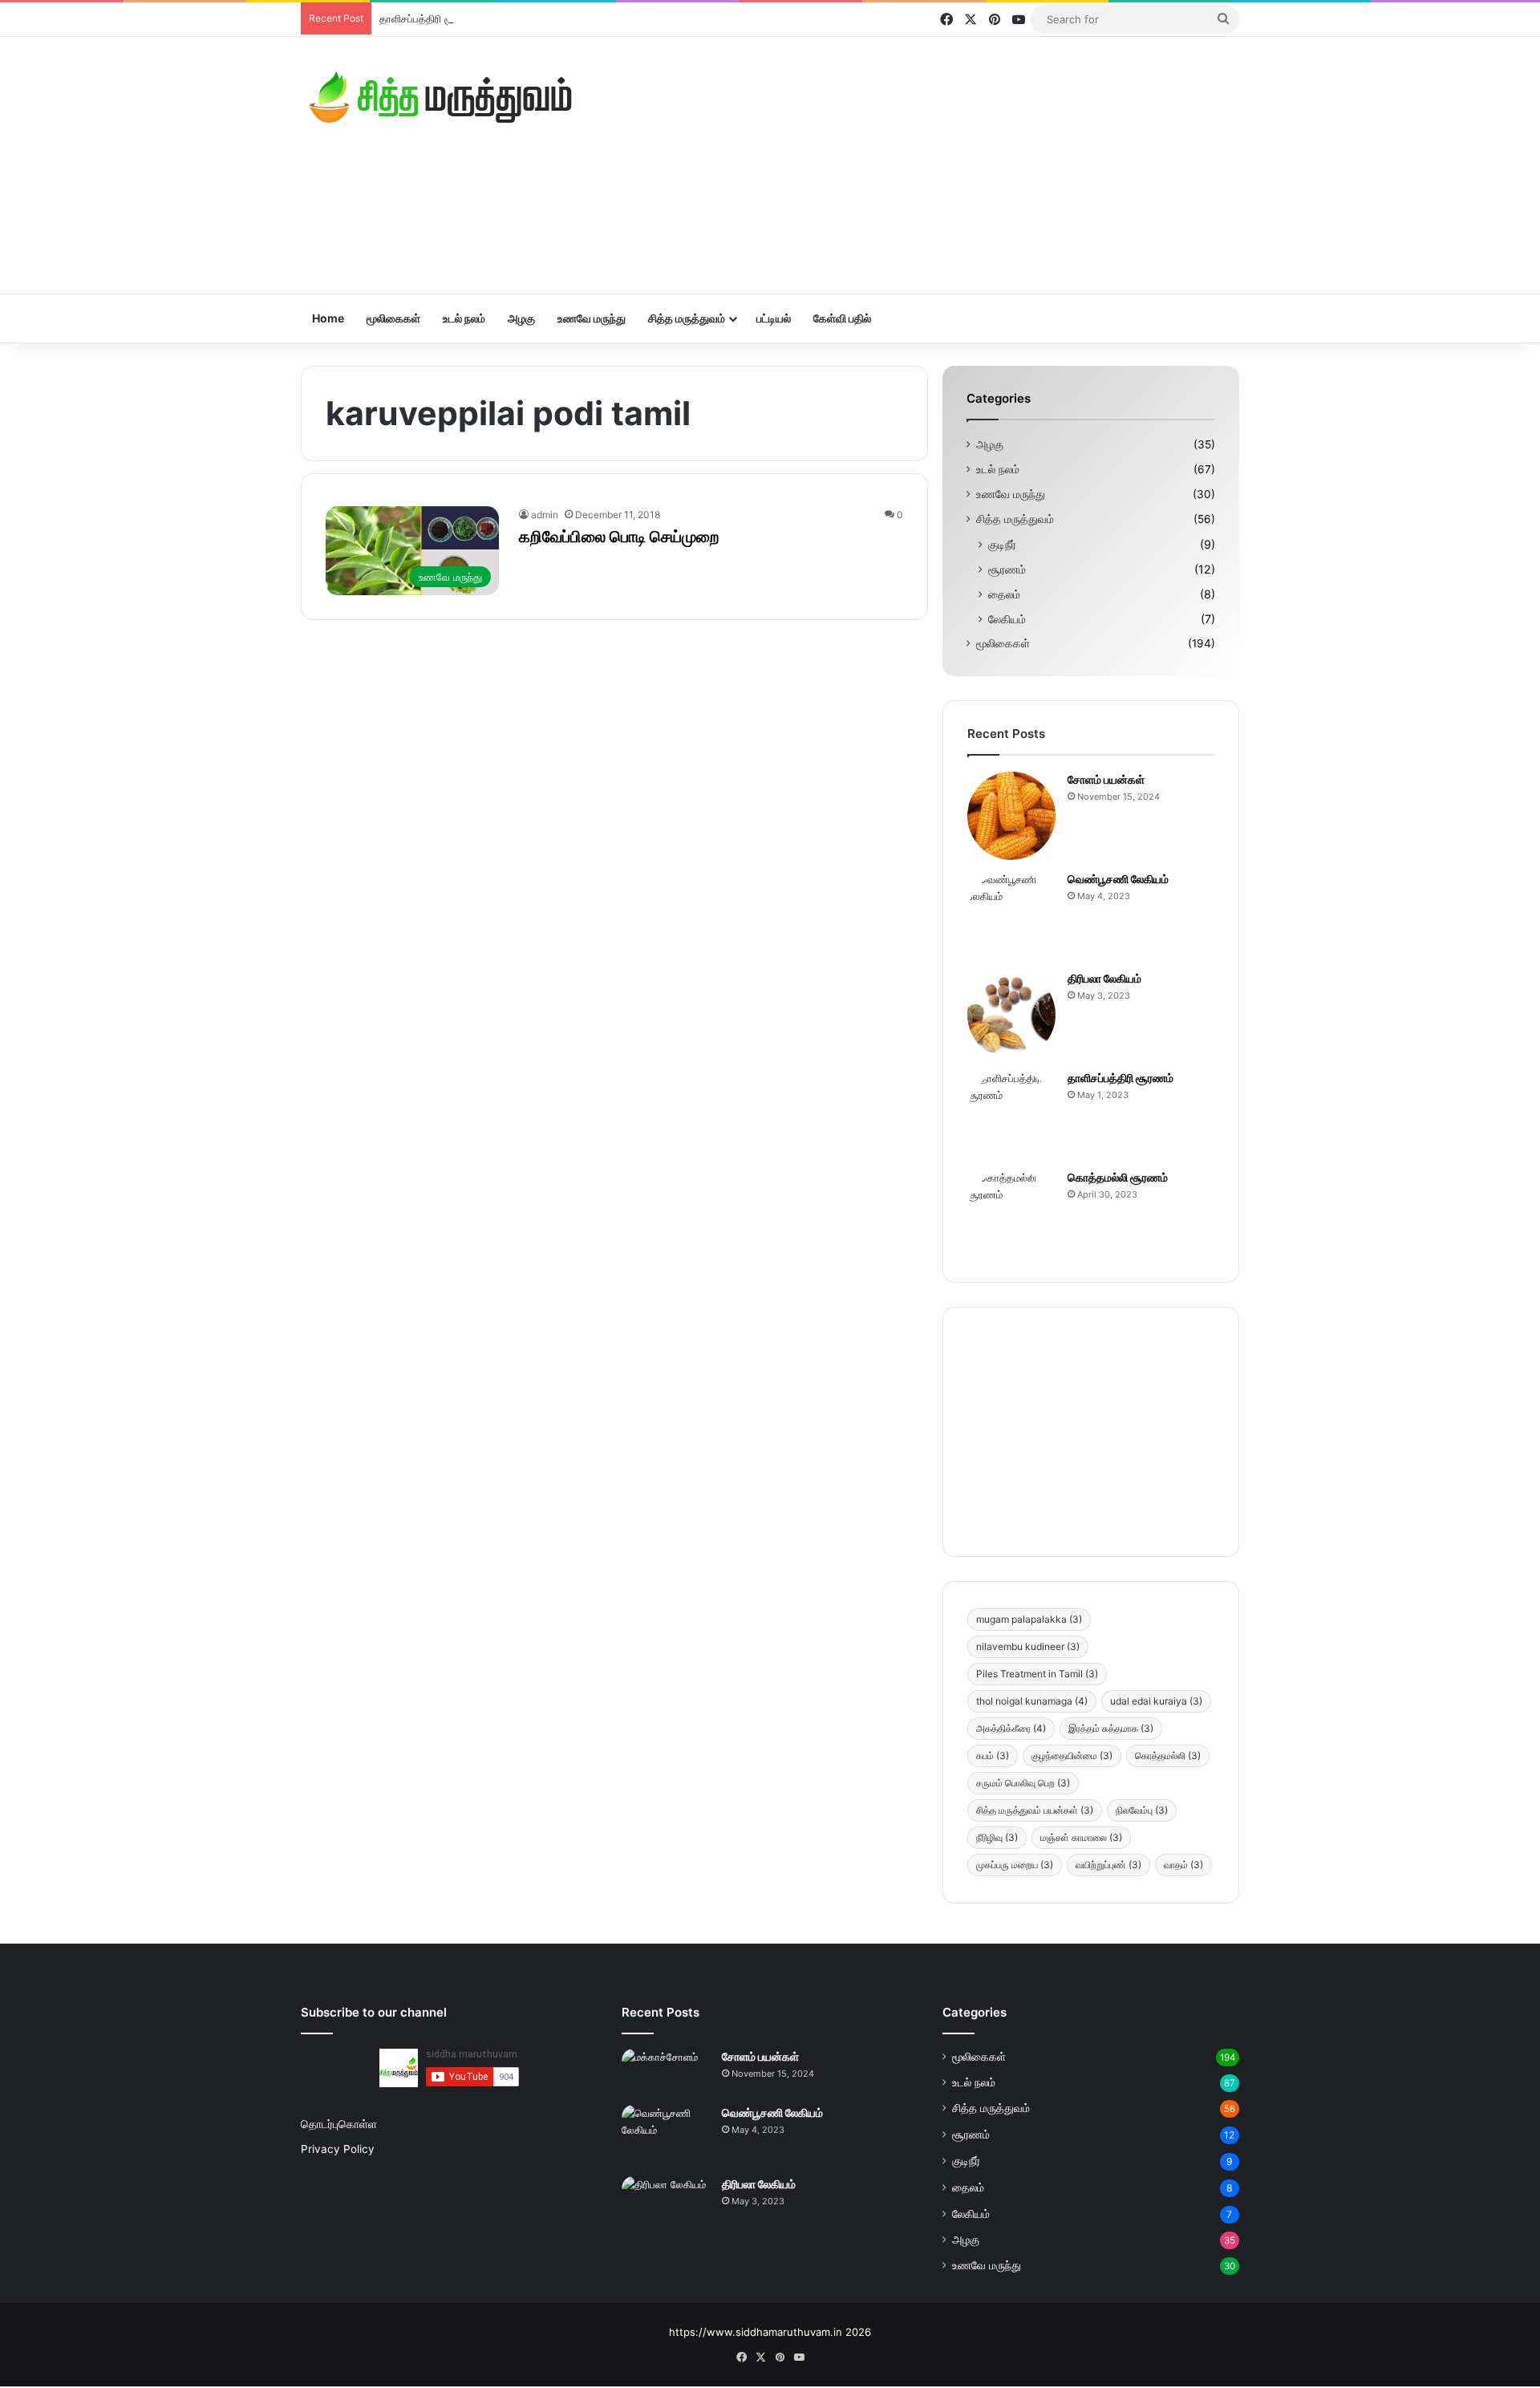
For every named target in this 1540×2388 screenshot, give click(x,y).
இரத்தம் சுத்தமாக (1111, 1728)
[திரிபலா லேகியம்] (1011, 1015)
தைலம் (1004, 594)
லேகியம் (1007, 619)
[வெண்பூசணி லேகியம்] (1011, 915)
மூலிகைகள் (393, 318)
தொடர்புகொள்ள (339, 2124)
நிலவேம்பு (1142, 1810)
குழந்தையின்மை (1072, 1756)
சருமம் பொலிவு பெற (1023, 1783)
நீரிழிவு (997, 1837)
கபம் (993, 1756)
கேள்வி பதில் (842, 318)
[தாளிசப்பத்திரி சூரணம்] (1011, 1114)
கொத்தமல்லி (1168, 1756)
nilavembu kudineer (1028, 1646)
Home (328, 318)
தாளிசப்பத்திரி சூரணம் (430, 18)
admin (545, 515)
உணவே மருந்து (592, 318)
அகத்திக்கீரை (1011, 1728)
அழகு (521, 318)
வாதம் (1183, 1865)
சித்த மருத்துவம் (687, 318)
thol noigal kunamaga (1032, 1701)
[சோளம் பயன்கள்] (1011, 816)
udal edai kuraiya (1156, 1701)
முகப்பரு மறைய (1015, 1865)
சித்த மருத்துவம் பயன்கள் (1035, 1810)
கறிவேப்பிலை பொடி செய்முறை (619, 537)
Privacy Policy (338, 2149)
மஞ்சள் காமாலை (1081, 1837)
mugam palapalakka (1029, 1619)
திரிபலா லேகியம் (1104, 978)
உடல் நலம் (464, 318)
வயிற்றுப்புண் (1108, 1865)
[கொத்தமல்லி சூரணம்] (1011, 1214)
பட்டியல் (774, 318)
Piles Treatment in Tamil (1037, 1674)
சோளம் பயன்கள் (1106, 779)
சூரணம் (1007, 569)
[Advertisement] (930, 165)
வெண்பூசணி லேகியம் (1118, 879)
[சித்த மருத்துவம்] (441, 97)
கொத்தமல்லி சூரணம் (1118, 1177)
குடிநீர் (1002, 544)
